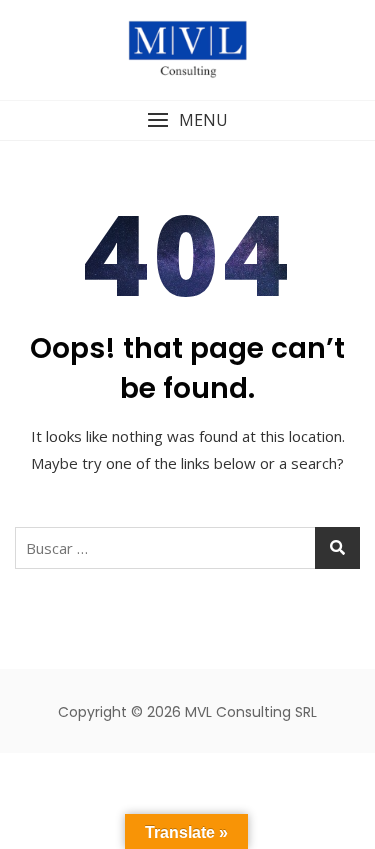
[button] (187, 120)
